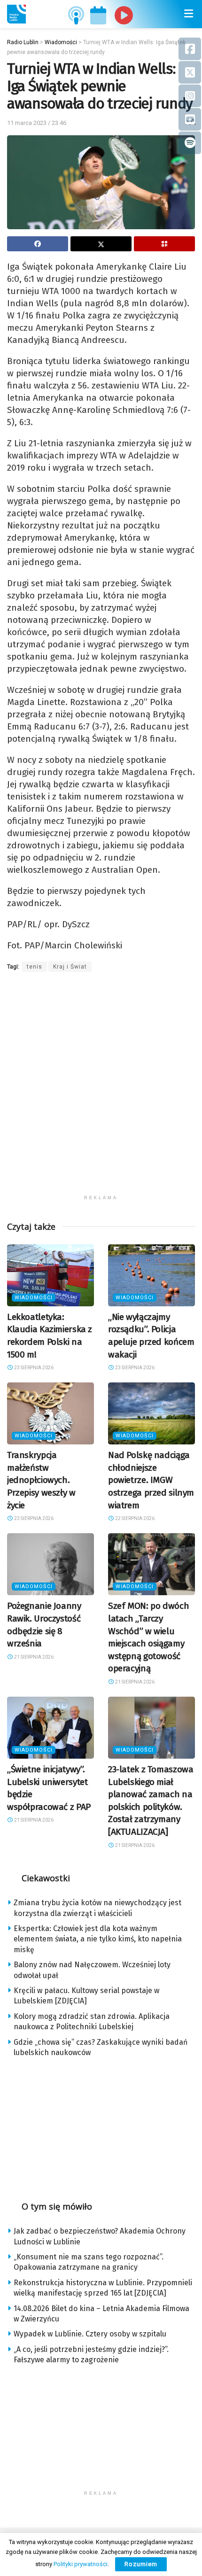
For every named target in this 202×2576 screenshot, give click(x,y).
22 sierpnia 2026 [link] (134, 1518)
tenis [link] (35, 967)
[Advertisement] (101, 1089)
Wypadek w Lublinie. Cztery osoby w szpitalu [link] (90, 2334)
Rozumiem (141, 2564)
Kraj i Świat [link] (70, 967)
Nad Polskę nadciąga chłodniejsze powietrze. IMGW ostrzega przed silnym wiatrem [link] (151, 1480)
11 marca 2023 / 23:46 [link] (37, 123)
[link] (16, 14)
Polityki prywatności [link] (81, 2564)
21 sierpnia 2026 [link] (33, 1657)
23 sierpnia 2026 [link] (33, 1368)
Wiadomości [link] (34, 1298)
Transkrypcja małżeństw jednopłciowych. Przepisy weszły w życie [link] (41, 1480)
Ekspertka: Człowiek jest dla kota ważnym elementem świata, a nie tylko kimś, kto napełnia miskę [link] (98, 1939)
